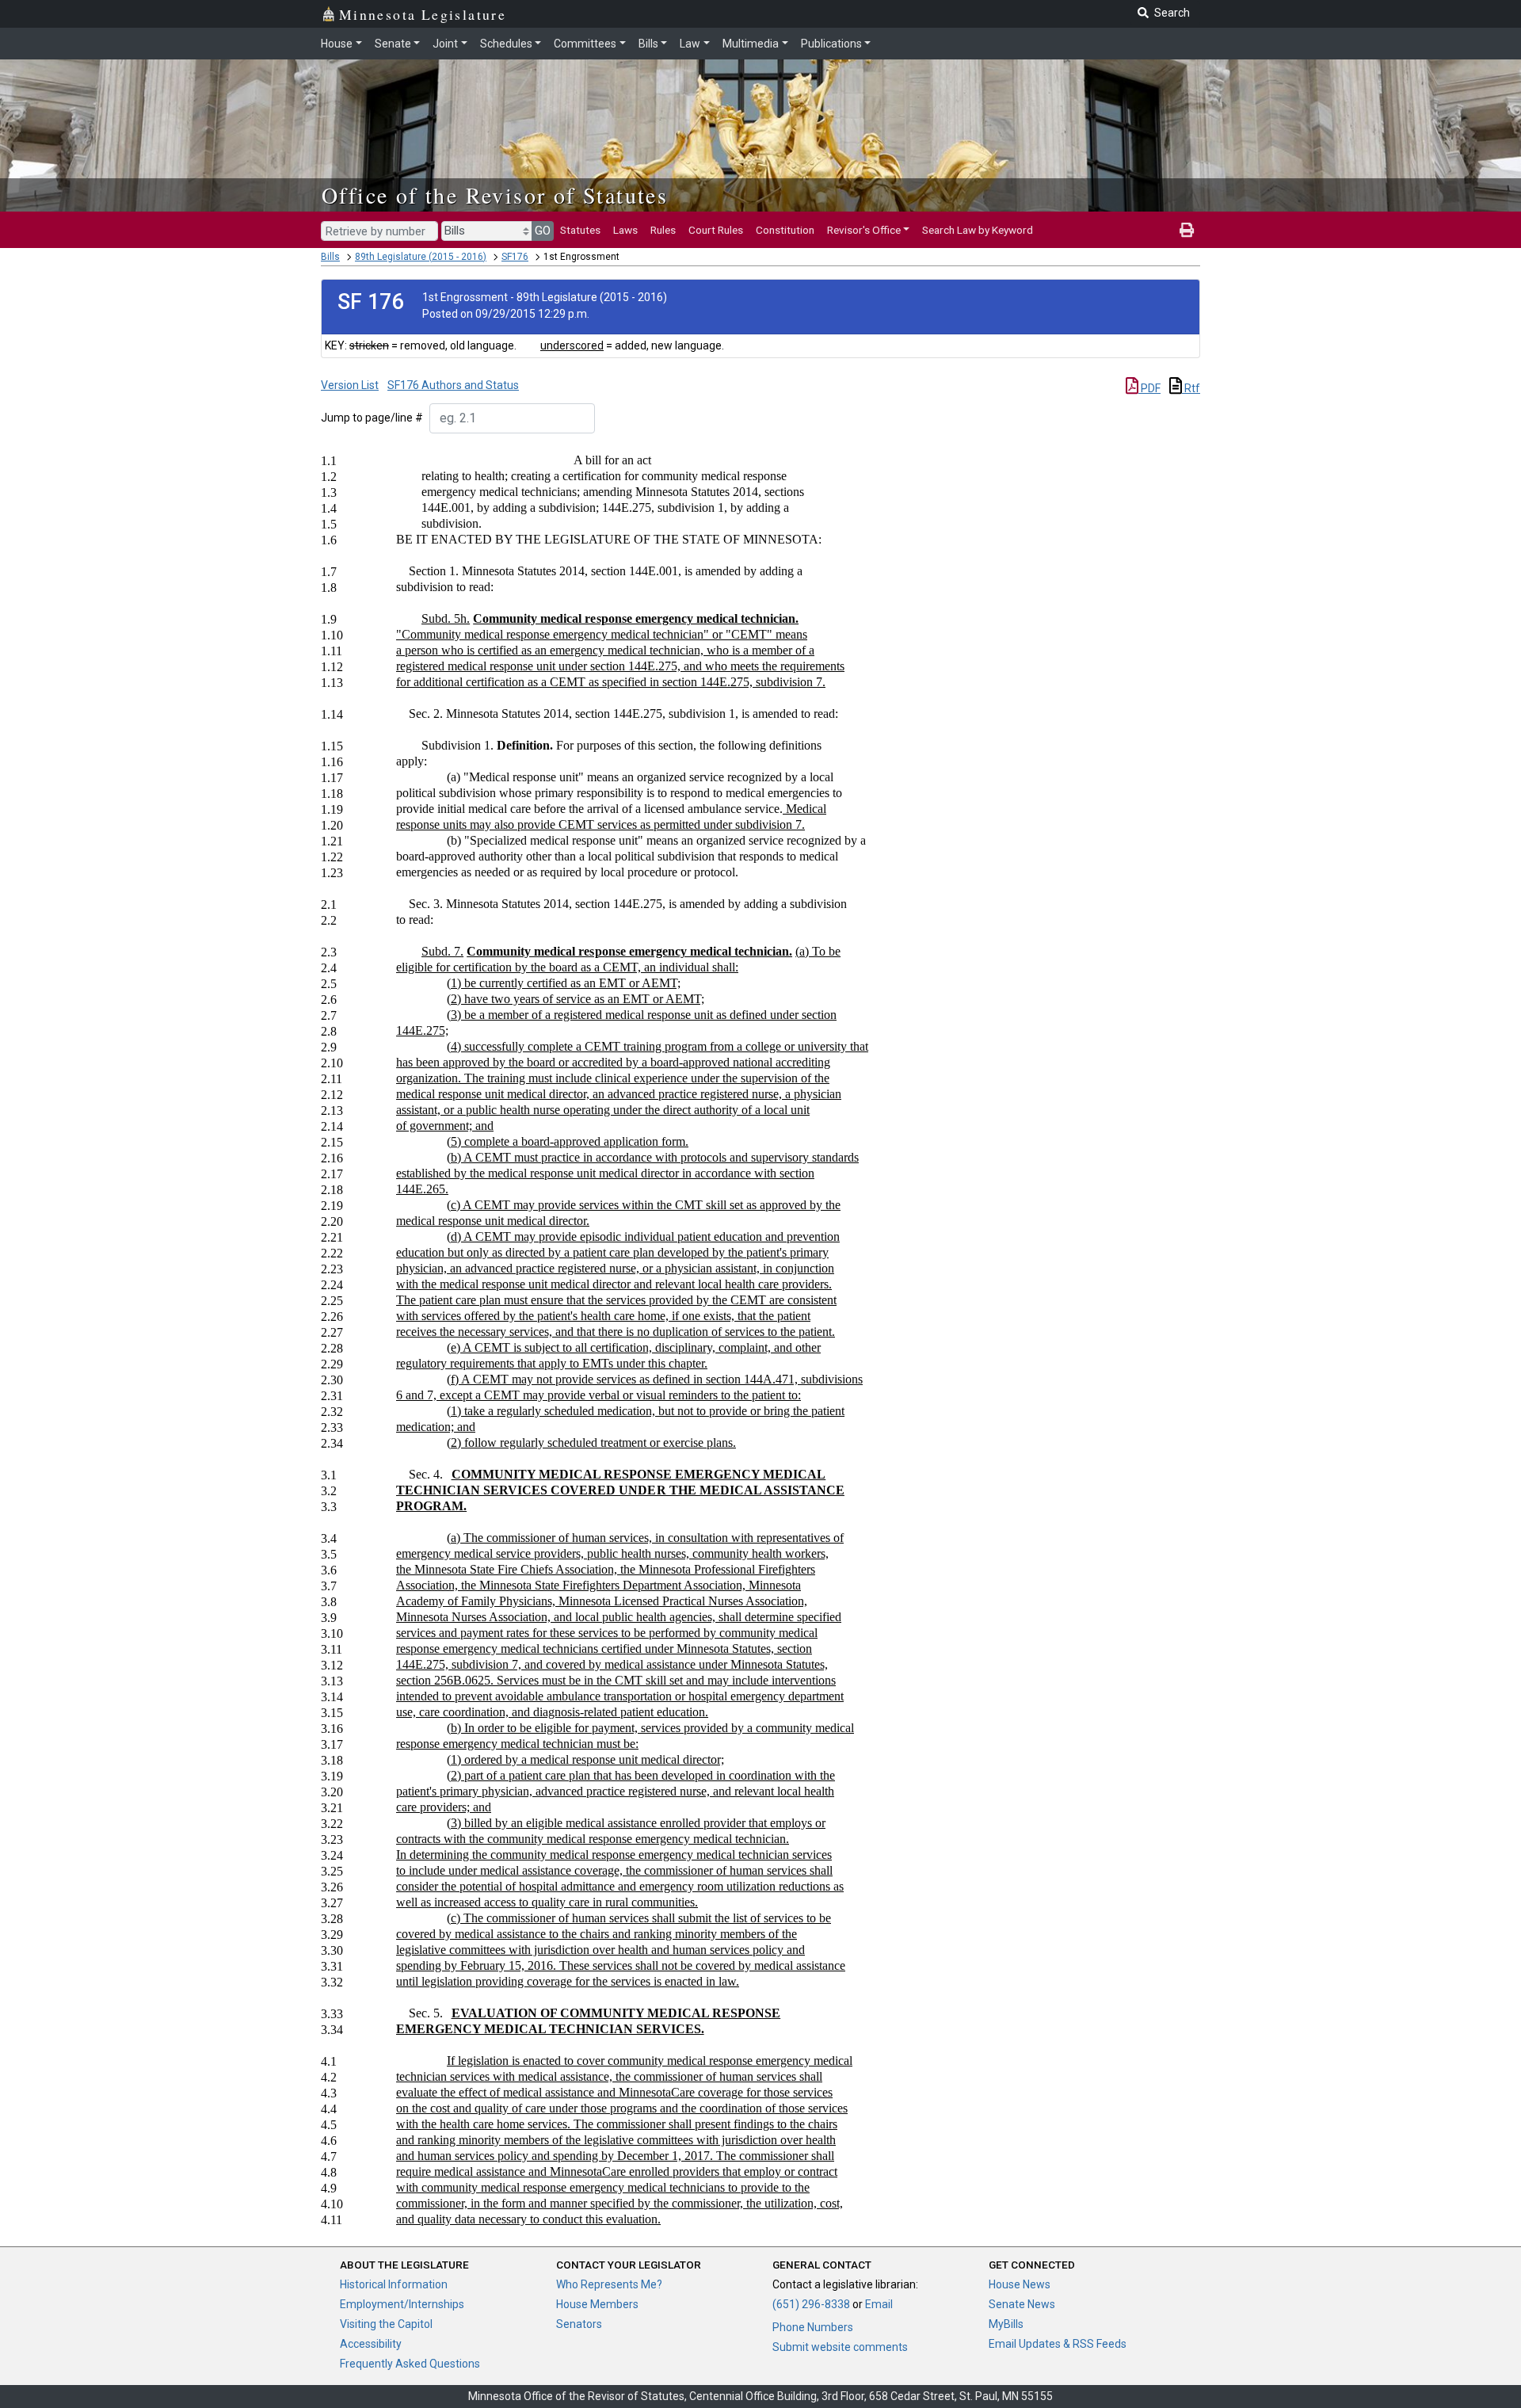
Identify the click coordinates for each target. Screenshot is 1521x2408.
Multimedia (751, 44)
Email (879, 2304)
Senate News (1022, 2304)
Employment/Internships (402, 2304)
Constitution (785, 230)
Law (690, 44)
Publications (831, 44)
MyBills (1006, 2324)
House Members (597, 2304)
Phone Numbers (813, 2327)
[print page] (1187, 230)
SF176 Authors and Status (453, 385)
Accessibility (371, 2344)
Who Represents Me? (609, 2284)
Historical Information (394, 2284)
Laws (625, 230)
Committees (585, 44)
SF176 (515, 257)
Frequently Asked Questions (410, 2364)
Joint (445, 44)
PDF (1149, 388)
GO (543, 231)
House (337, 44)
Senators (579, 2324)
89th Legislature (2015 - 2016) (421, 257)
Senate (393, 44)
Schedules (506, 44)
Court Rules (716, 230)
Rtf (1191, 388)
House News (1020, 2284)
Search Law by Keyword (978, 230)
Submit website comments (840, 2347)
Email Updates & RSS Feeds (1058, 2344)
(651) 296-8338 (811, 2304)
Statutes (580, 230)
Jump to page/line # (372, 418)
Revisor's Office (864, 230)
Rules (663, 230)
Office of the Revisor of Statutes (495, 195)
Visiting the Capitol (386, 2324)
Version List (350, 385)
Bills (648, 44)
